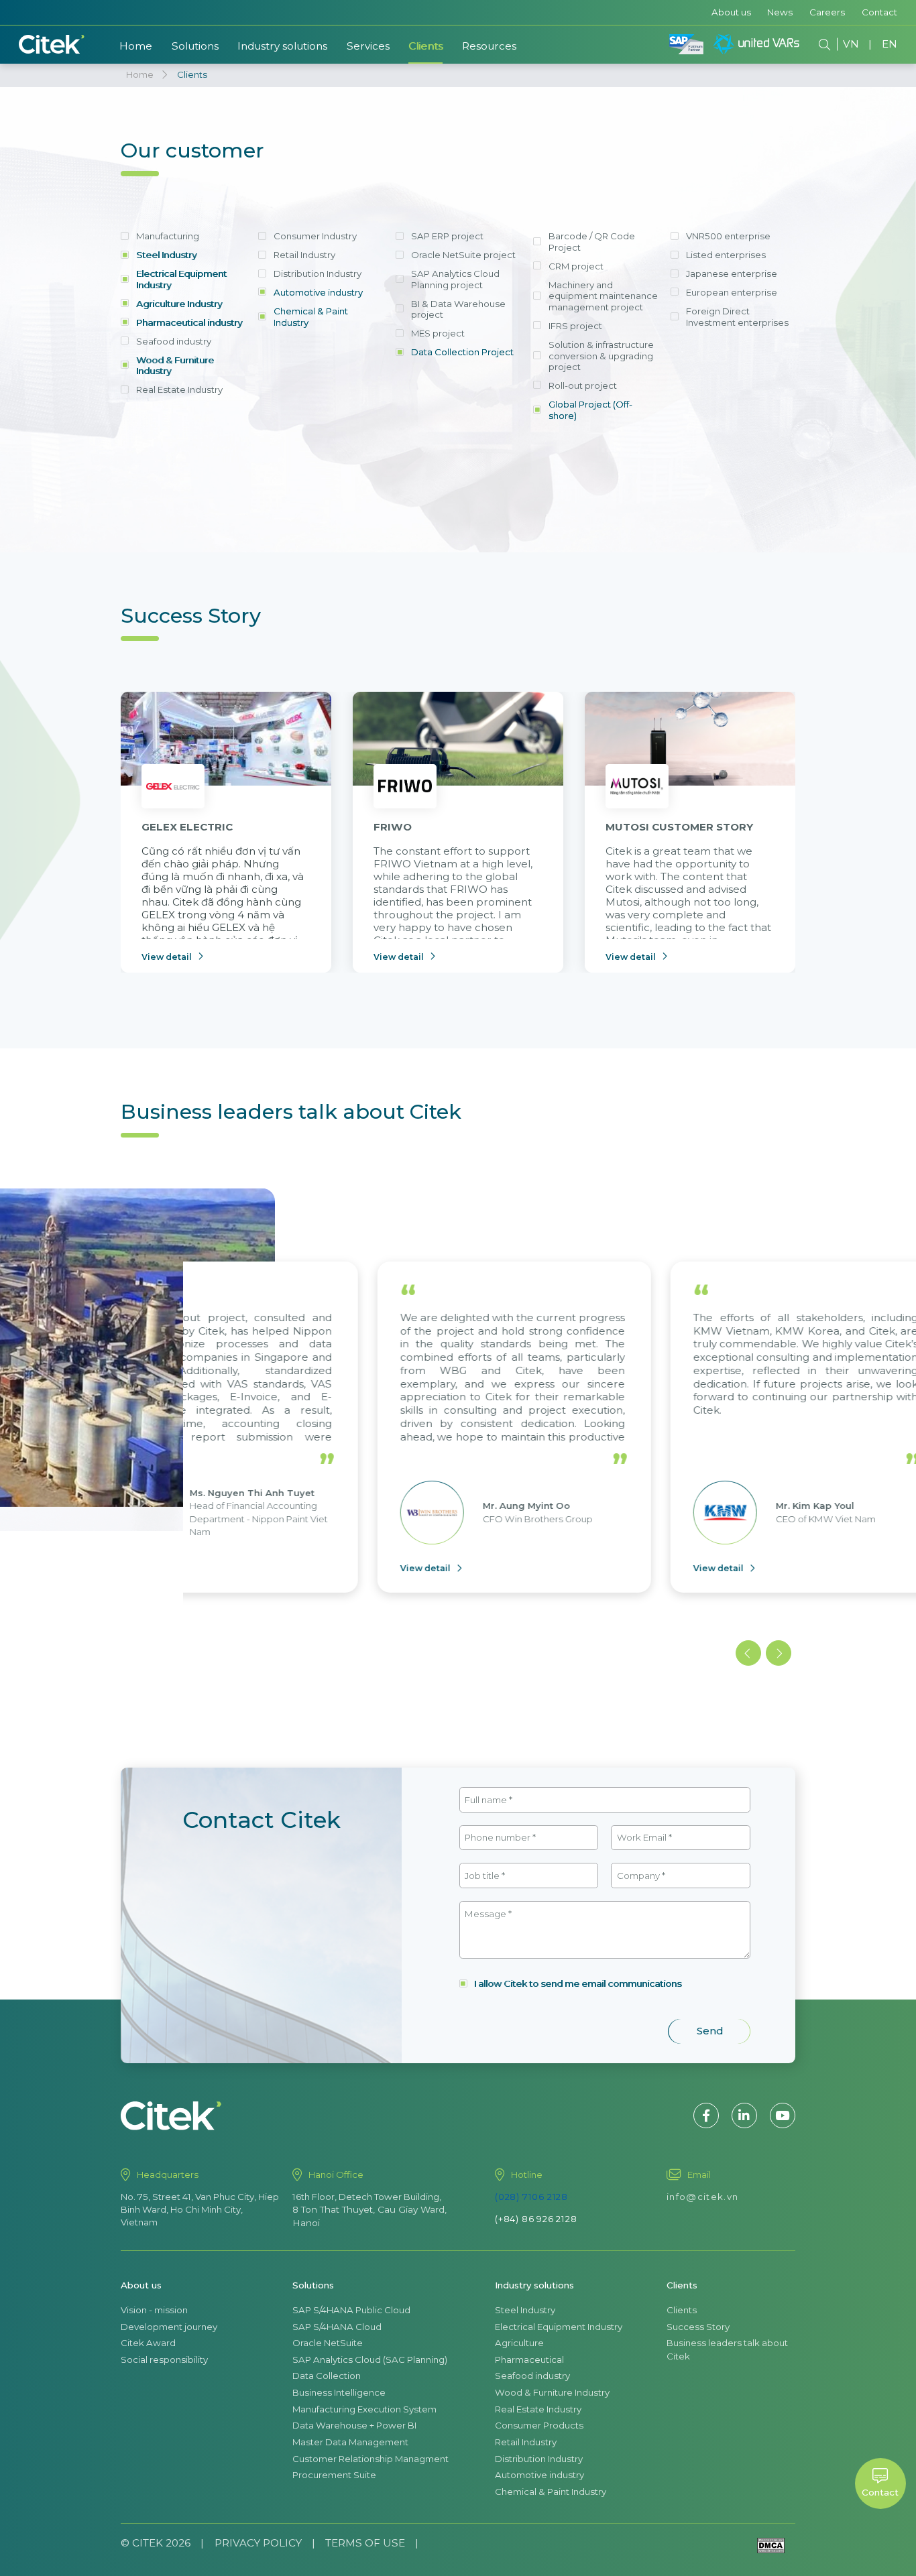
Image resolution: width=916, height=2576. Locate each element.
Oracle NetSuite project (463, 255)
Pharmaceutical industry (189, 322)
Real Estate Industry (179, 389)
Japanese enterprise (732, 273)
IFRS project (575, 326)
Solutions (195, 46)
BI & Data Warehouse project (458, 309)
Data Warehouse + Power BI (354, 2425)
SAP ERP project (447, 236)
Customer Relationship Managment (370, 2459)
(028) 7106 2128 (531, 2197)
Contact (879, 12)
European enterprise (732, 292)
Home (136, 46)
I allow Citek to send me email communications (578, 1983)
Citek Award (148, 2343)
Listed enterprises (726, 255)
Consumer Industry (315, 236)
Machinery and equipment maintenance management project (603, 296)
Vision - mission (154, 2310)
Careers (827, 12)
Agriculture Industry (179, 304)
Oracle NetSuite (328, 2343)
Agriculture (519, 2343)
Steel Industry (166, 255)
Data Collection (327, 2376)
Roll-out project (583, 385)
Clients (425, 46)
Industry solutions (282, 46)
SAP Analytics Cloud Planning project (455, 279)
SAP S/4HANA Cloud (337, 2327)
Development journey (169, 2327)
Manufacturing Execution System (364, 2409)
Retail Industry (304, 255)
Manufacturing (168, 236)
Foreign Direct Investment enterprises (737, 317)
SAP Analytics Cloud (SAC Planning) (370, 2359)
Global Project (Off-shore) (590, 410)
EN (890, 44)
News (780, 12)
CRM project (576, 266)
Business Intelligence (339, 2392)
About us (731, 12)
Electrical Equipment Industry (181, 279)
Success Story (698, 2327)
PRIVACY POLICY (258, 2543)
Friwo (393, 827)
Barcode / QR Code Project (592, 242)
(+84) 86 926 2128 (536, 2219)
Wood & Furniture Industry (175, 366)
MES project (438, 333)
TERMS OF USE (365, 2543)
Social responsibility (164, 2359)
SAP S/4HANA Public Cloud (351, 2310)
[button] (748, 1653)
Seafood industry (174, 341)
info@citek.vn (702, 2197)
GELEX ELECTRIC (187, 827)
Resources (489, 46)
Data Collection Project (462, 352)
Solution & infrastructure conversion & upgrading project (601, 356)
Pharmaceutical (529, 2359)
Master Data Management (350, 2442)
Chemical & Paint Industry (311, 317)
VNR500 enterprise (728, 236)
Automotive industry (318, 292)
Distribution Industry (318, 273)
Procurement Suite (334, 2475)
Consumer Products (539, 2425)
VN (851, 44)
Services (368, 46)
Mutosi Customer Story (679, 827)
